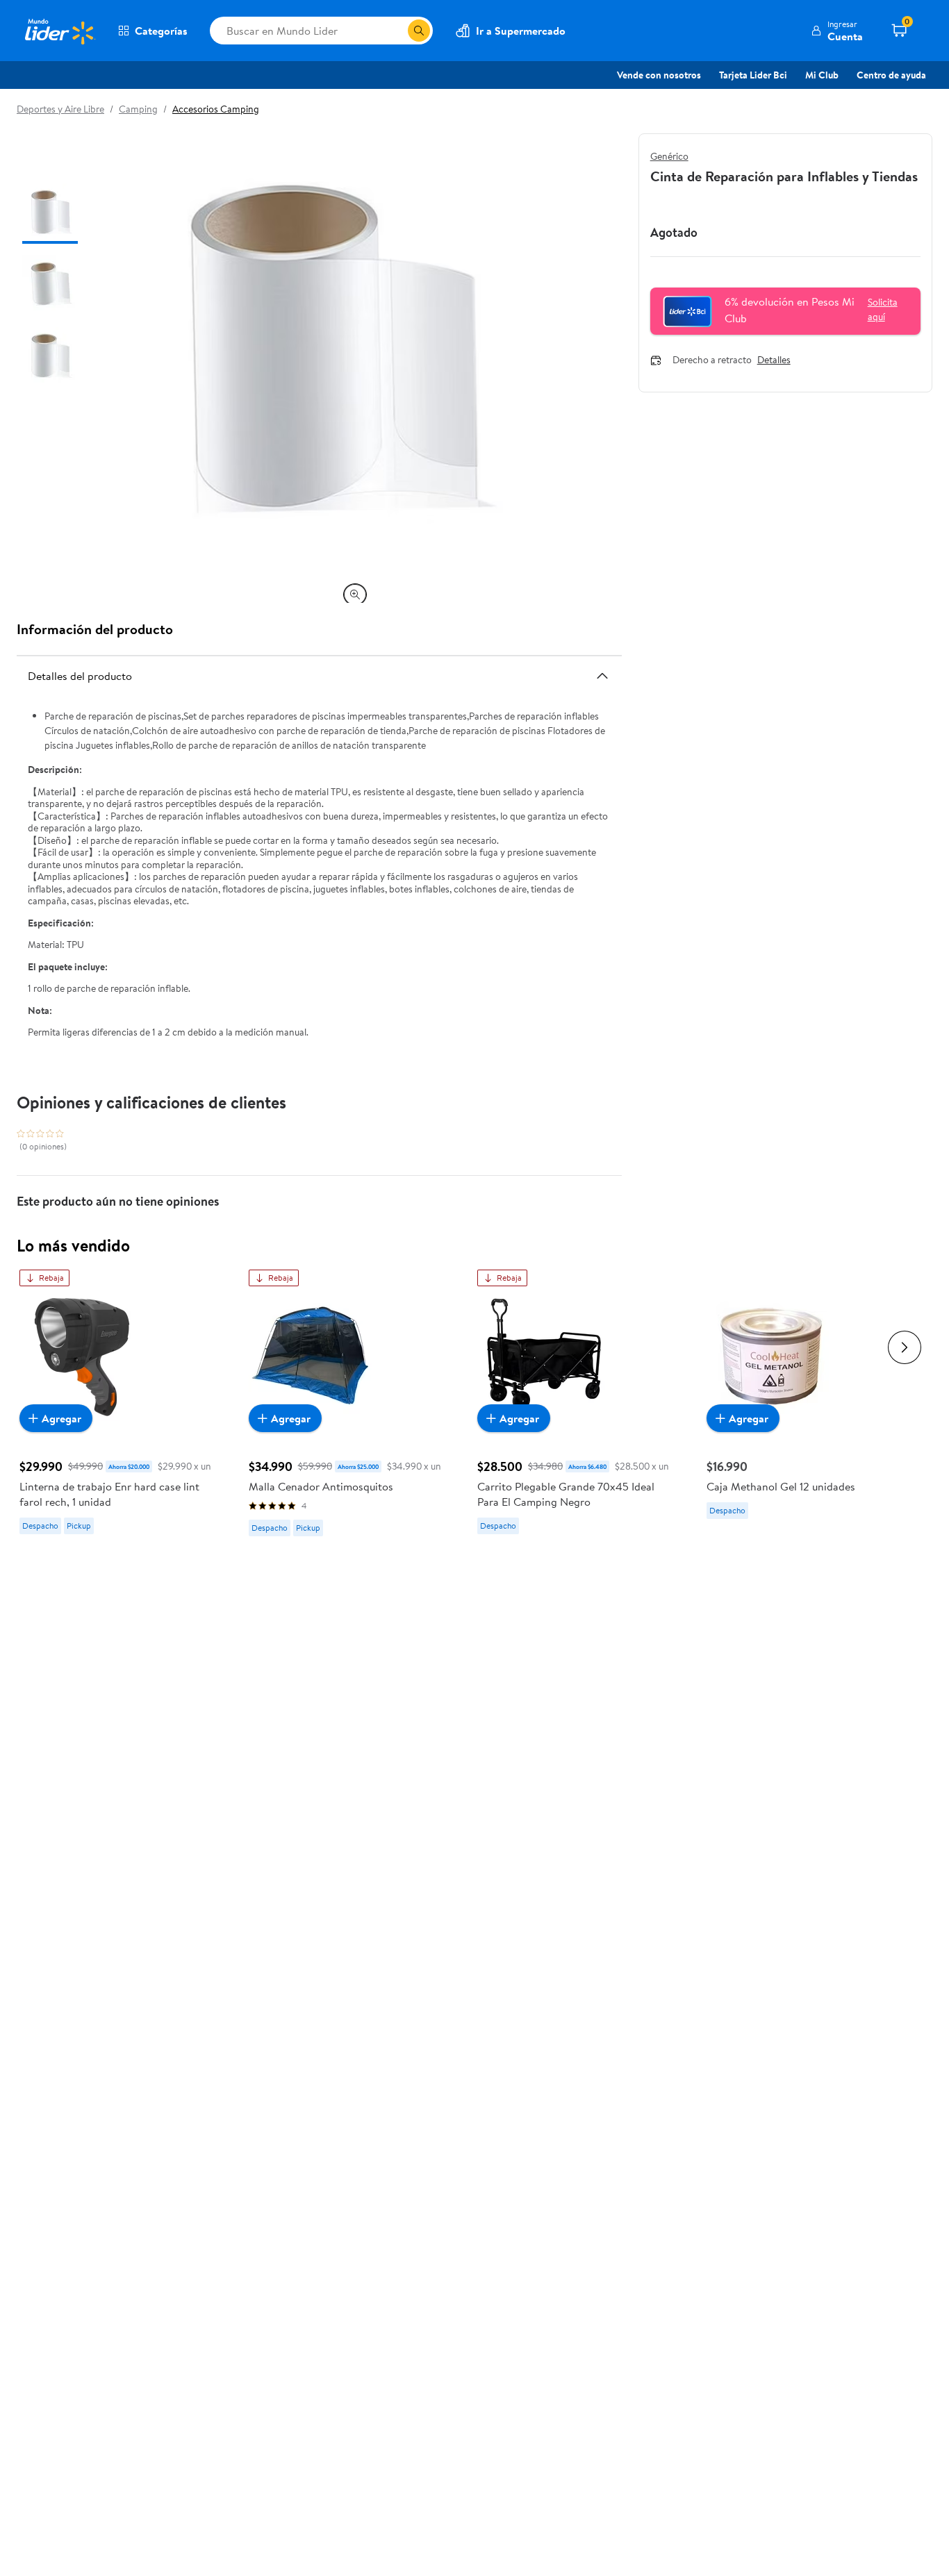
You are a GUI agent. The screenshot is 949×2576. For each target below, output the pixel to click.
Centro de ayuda (891, 75)
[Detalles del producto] (602, 676)
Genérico (669, 156)
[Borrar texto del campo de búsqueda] (397, 31)
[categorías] (419, 31)
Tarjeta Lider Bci (753, 75)
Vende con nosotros (659, 75)
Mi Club (822, 75)
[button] (837, 31)
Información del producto (95, 629)
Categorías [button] (161, 31)
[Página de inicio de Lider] (59, 31)
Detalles (774, 360)
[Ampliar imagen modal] (355, 595)
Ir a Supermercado (521, 31)
